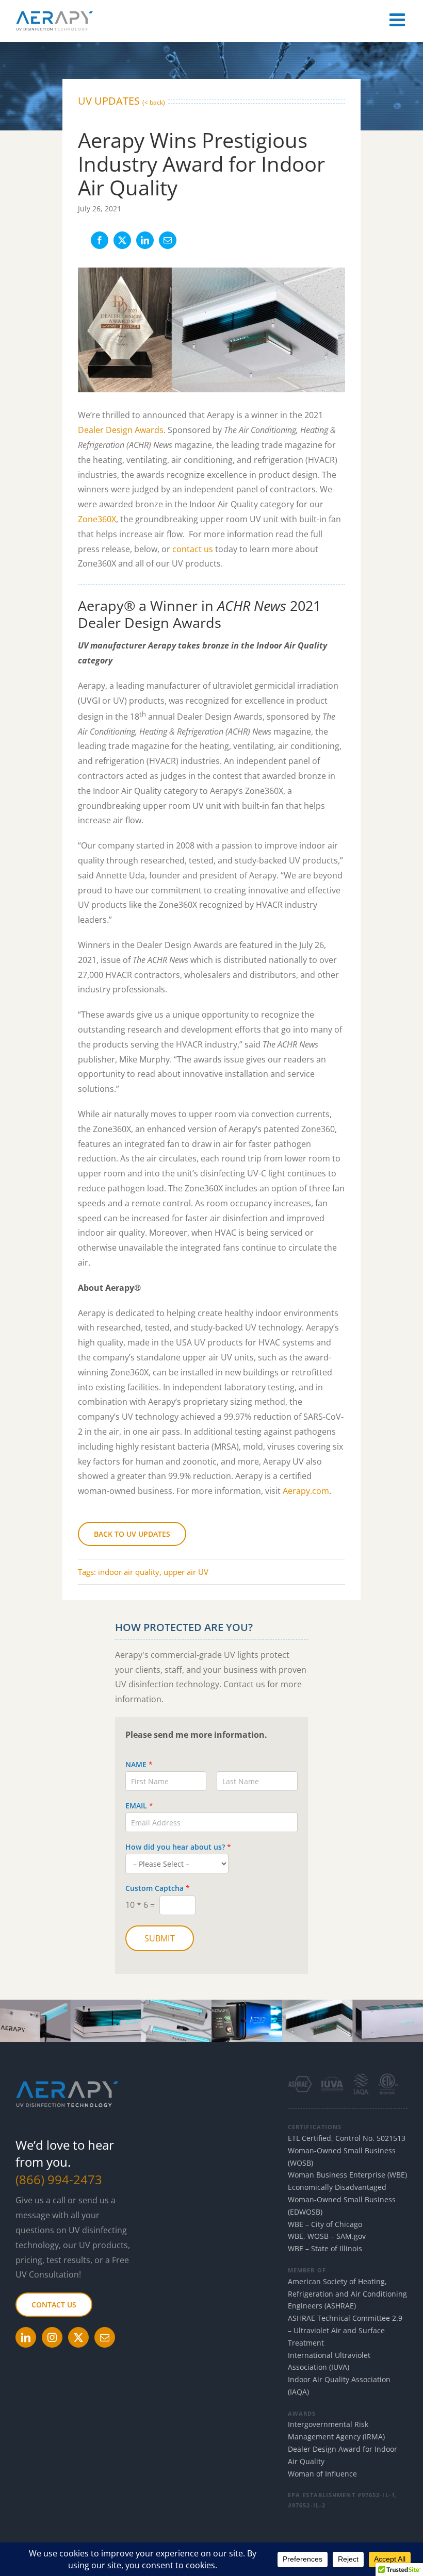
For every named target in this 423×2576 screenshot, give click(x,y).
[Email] (168, 240)
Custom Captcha (158, 1888)
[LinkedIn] (145, 240)
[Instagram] (52, 2337)
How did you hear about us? (178, 1847)
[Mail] (105, 2337)
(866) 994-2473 (59, 2179)
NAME (139, 1765)
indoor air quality (129, 1572)
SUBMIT (160, 1938)
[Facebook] (100, 240)
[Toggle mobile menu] (398, 19)
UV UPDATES (121, 101)
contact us (193, 549)
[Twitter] (78, 2337)
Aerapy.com (306, 1491)
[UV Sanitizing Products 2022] (211, 2004)
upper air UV (186, 1572)
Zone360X (97, 519)
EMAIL (139, 1806)
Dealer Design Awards (121, 430)
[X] (122, 240)
